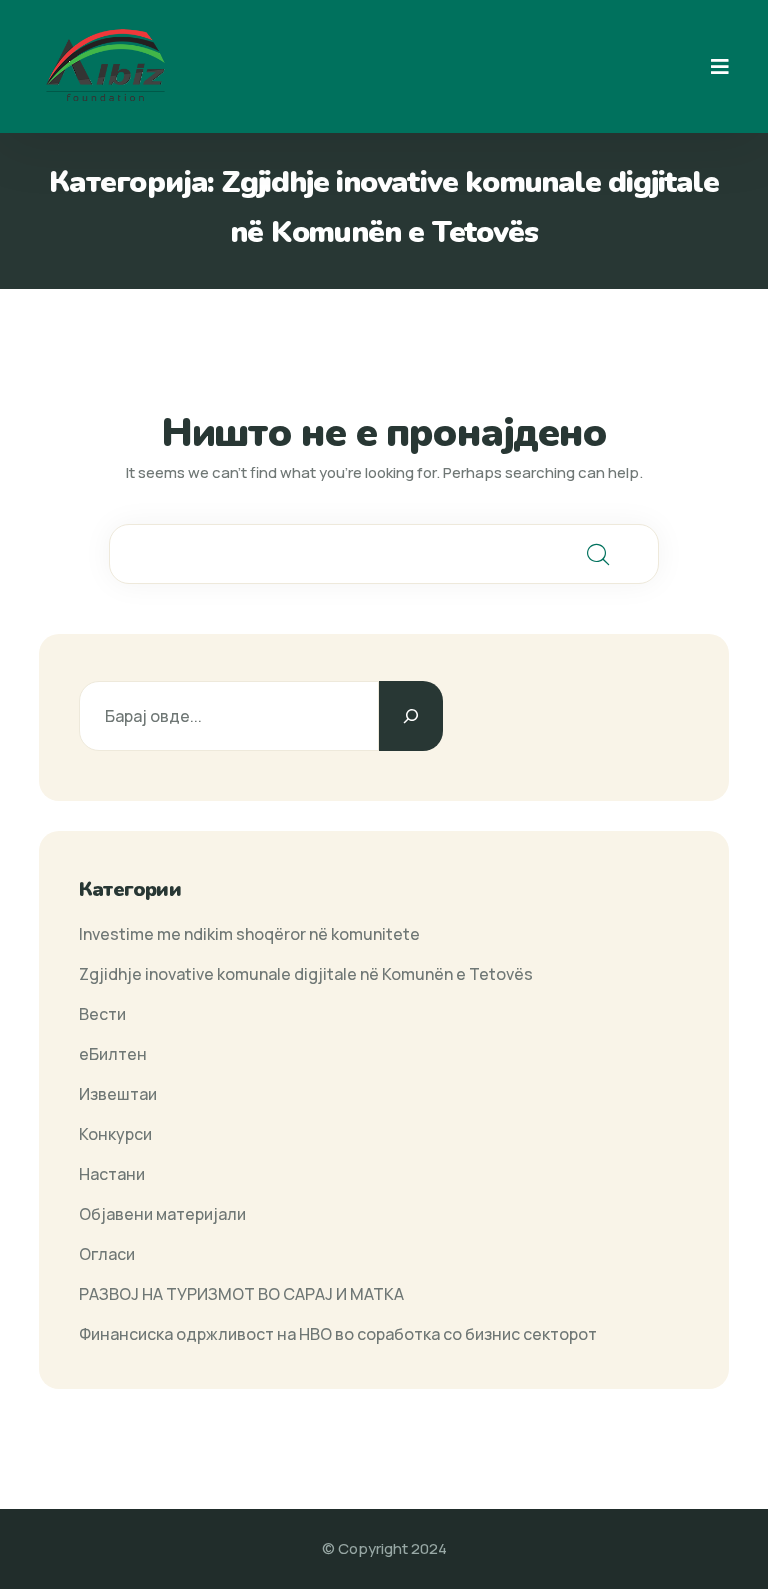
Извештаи (118, 1094)
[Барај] (411, 716)
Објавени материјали (162, 1214)
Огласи (107, 1254)
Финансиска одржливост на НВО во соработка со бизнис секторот (338, 1334)
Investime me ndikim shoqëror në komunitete (249, 934)
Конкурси (115, 1134)
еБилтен (113, 1054)
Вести (102, 1014)
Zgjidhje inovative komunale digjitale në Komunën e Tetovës (306, 974)
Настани (112, 1174)
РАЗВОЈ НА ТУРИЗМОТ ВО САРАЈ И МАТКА (241, 1294)
